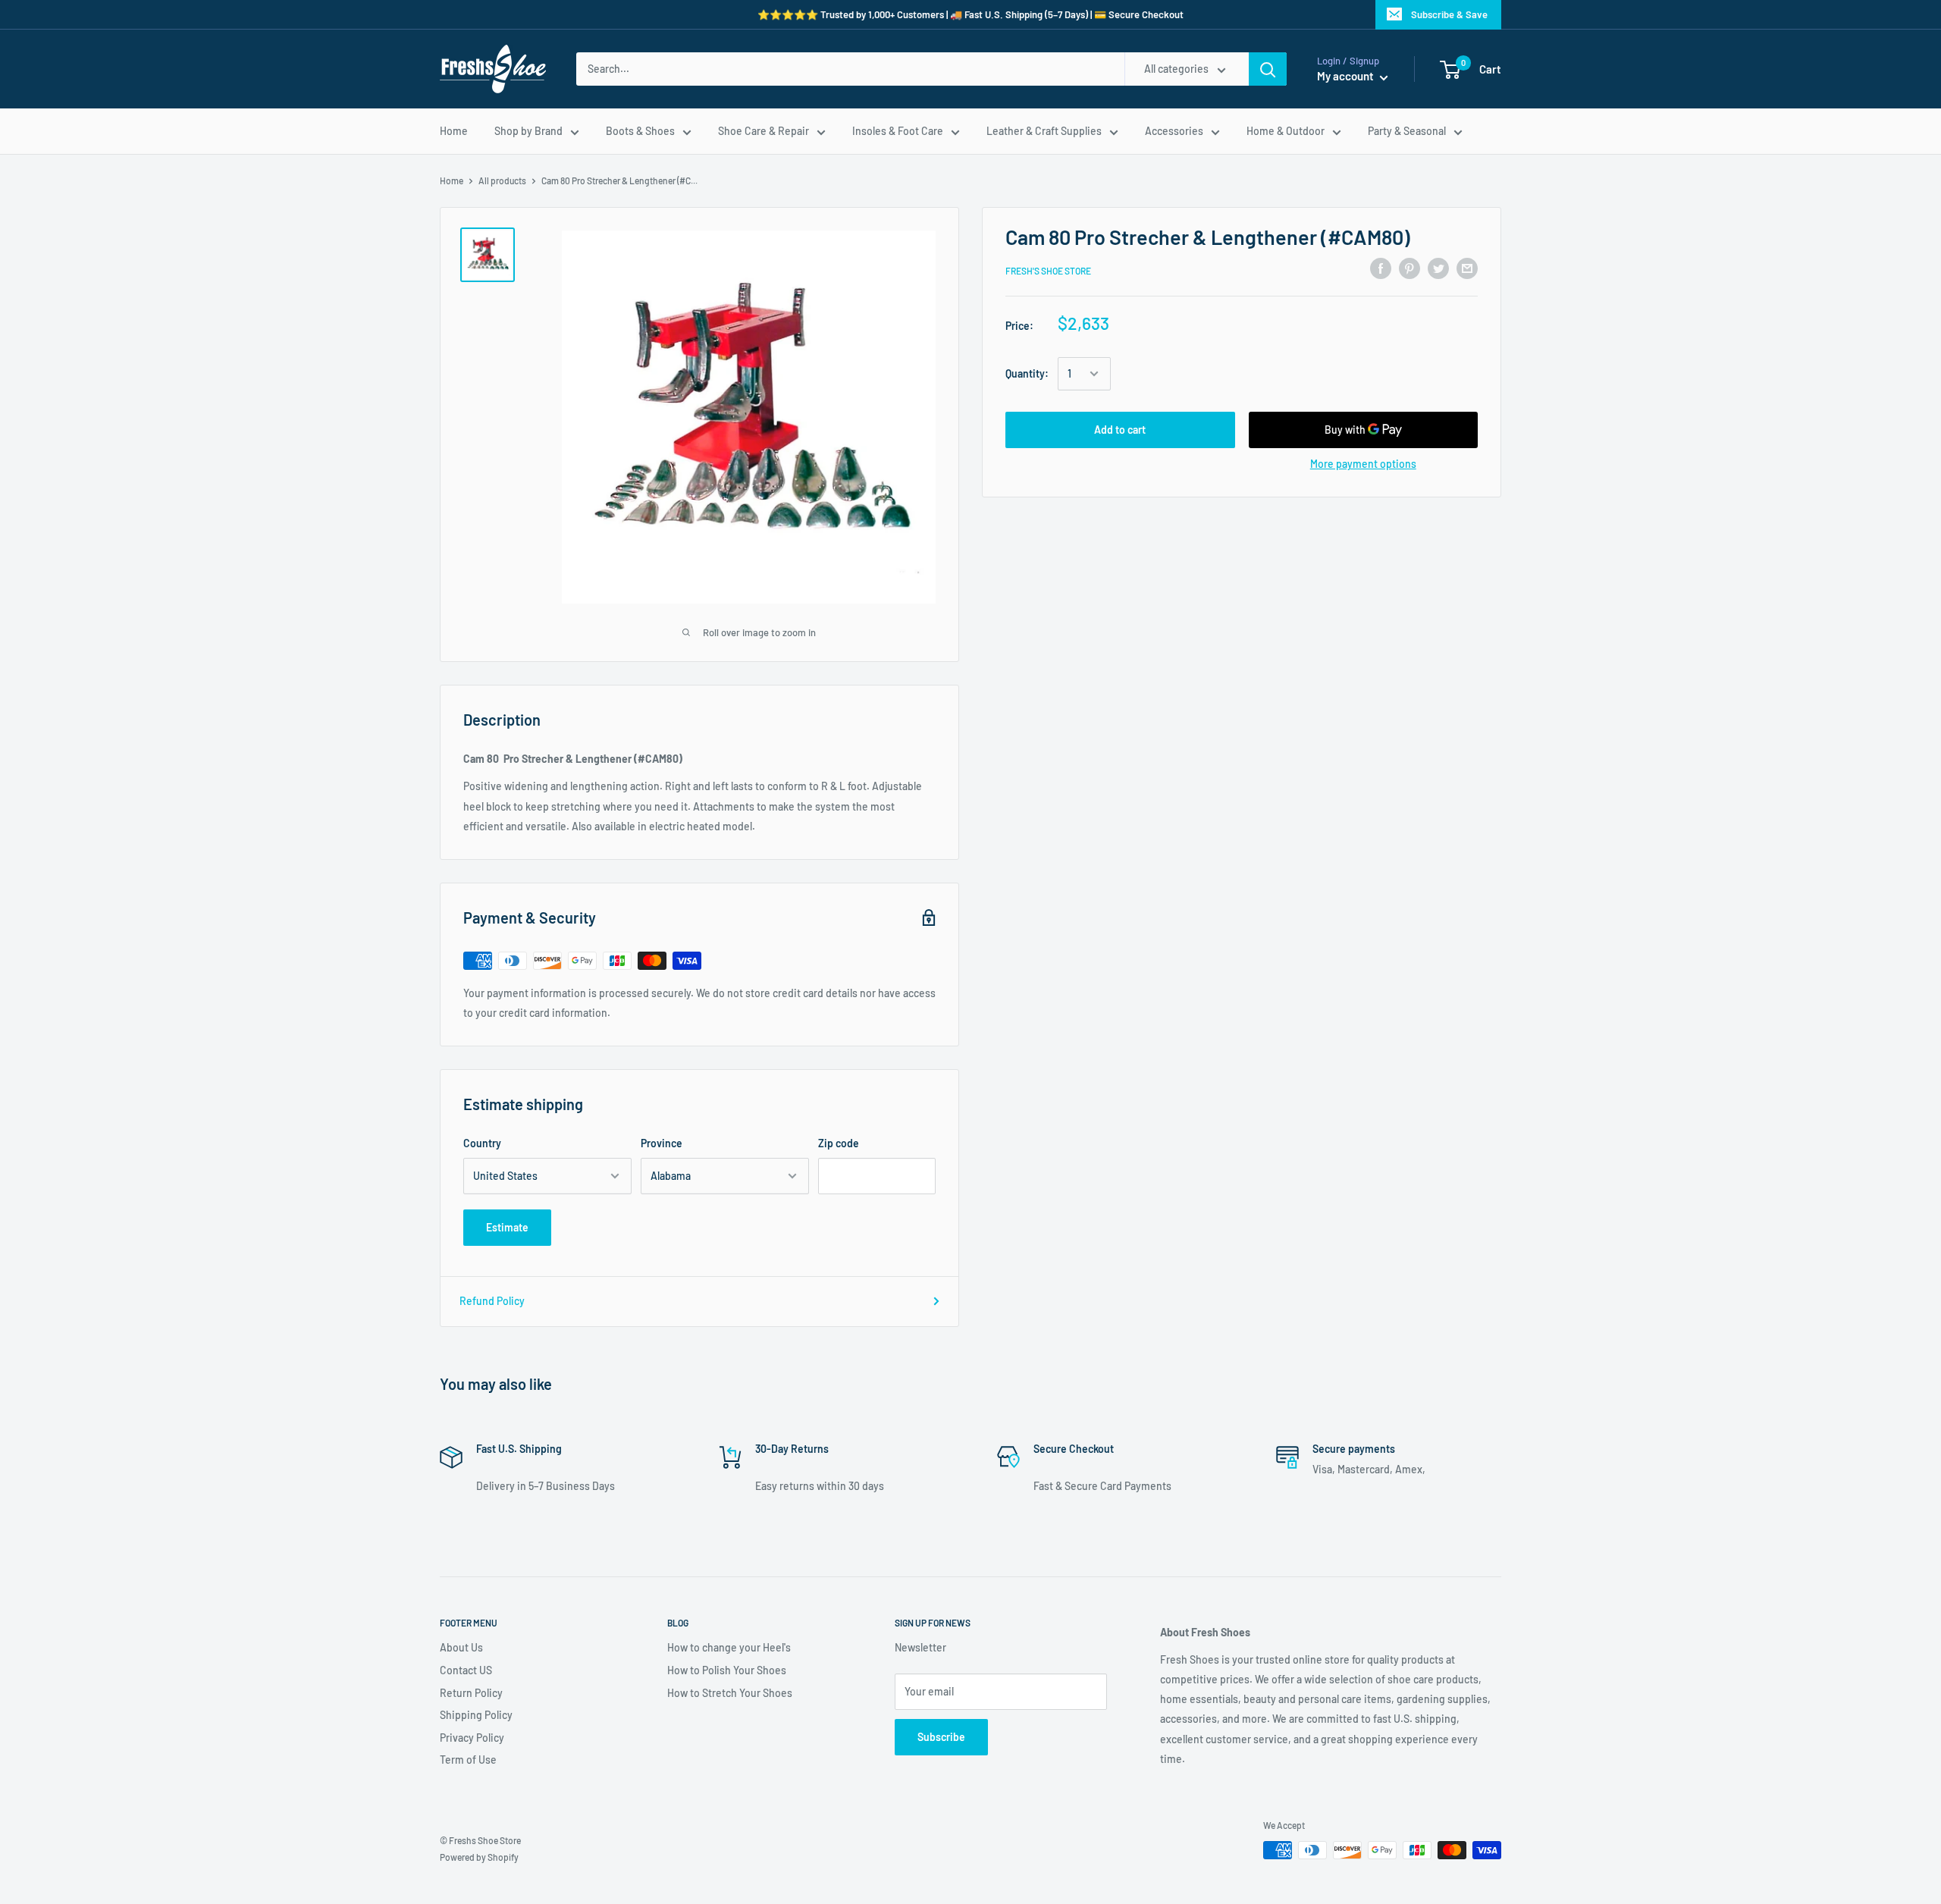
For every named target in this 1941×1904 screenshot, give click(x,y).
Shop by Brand (528, 131)
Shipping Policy (476, 1715)
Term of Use (468, 1760)
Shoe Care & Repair (764, 131)
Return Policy (471, 1693)
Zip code (839, 1143)
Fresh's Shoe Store (1048, 271)
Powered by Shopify (479, 1857)
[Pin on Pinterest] (1409, 268)
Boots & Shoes (640, 131)
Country (482, 1143)
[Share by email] (1467, 268)
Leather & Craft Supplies (1044, 131)
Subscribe (941, 1737)
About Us (461, 1647)
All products (502, 180)
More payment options (1363, 464)
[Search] (1268, 69)
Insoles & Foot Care (898, 131)
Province (662, 1143)
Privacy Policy (472, 1738)
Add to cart (1120, 430)
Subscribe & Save (1449, 14)
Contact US (466, 1670)
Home (454, 131)
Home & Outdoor (1286, 131)
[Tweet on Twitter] (1438, 268)
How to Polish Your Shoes (727, 1670)
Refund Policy (492, 1301)
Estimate (507, 1227)
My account (1347, 76)
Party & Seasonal (1407, 131)
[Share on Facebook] (1381, 268)
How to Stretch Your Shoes (730, 1693)
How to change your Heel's (729, 1647)
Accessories (1174, 131)
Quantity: (1027, 373)
